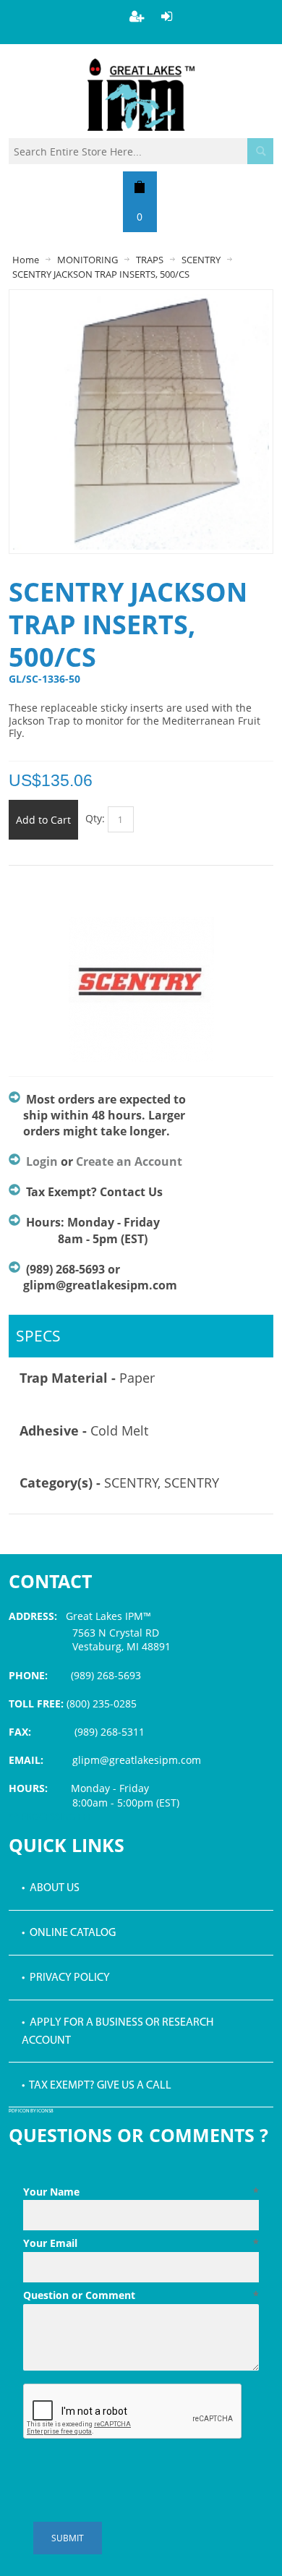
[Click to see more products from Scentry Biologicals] (141, 989)
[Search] (260, 151)
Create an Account (129, 1161)
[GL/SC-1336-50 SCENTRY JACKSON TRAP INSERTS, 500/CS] (141, 300)
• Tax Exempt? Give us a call (97, 2086)
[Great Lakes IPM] (141, 95)
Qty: (95, 818)
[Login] (167, 16)
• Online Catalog (69, 1933)
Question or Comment (141, 2295)
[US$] (140, 187)
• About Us (51, 1888)
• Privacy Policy (66, 1978)
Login (42, 1161)
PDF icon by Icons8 (31, 2111)
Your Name (141, 2192)
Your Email (141, 2243)
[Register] (137, 16)
